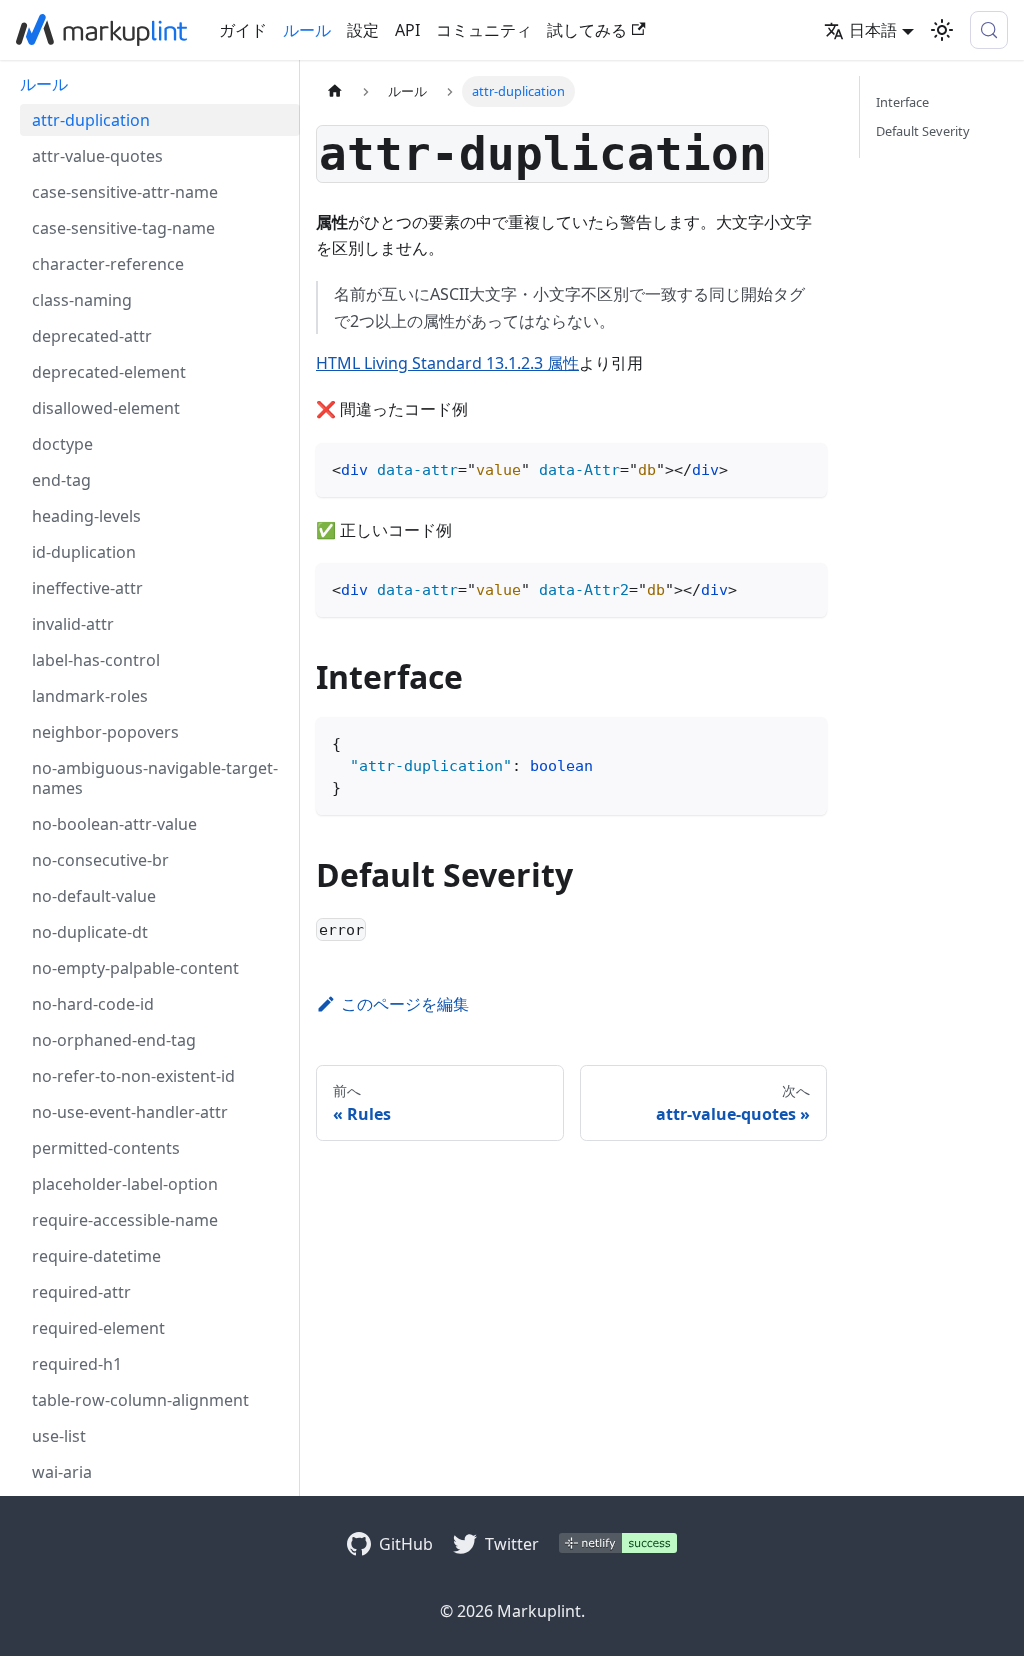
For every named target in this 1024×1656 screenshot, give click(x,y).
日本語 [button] (873, 30)
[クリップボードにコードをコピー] (802, 467)
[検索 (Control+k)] (989, 30)
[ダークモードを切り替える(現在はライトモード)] (942, 30)
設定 (363, 30)
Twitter (512, 1544)
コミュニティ (484, 30)
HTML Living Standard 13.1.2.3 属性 (447, 363)
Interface (902, 102)
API (407, 30)
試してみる (587, 30)
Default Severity (923, 131)
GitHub (406, 1544)
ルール (307, 30)
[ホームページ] (335, 91)
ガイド (243, 30)
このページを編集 (405, 1004)
